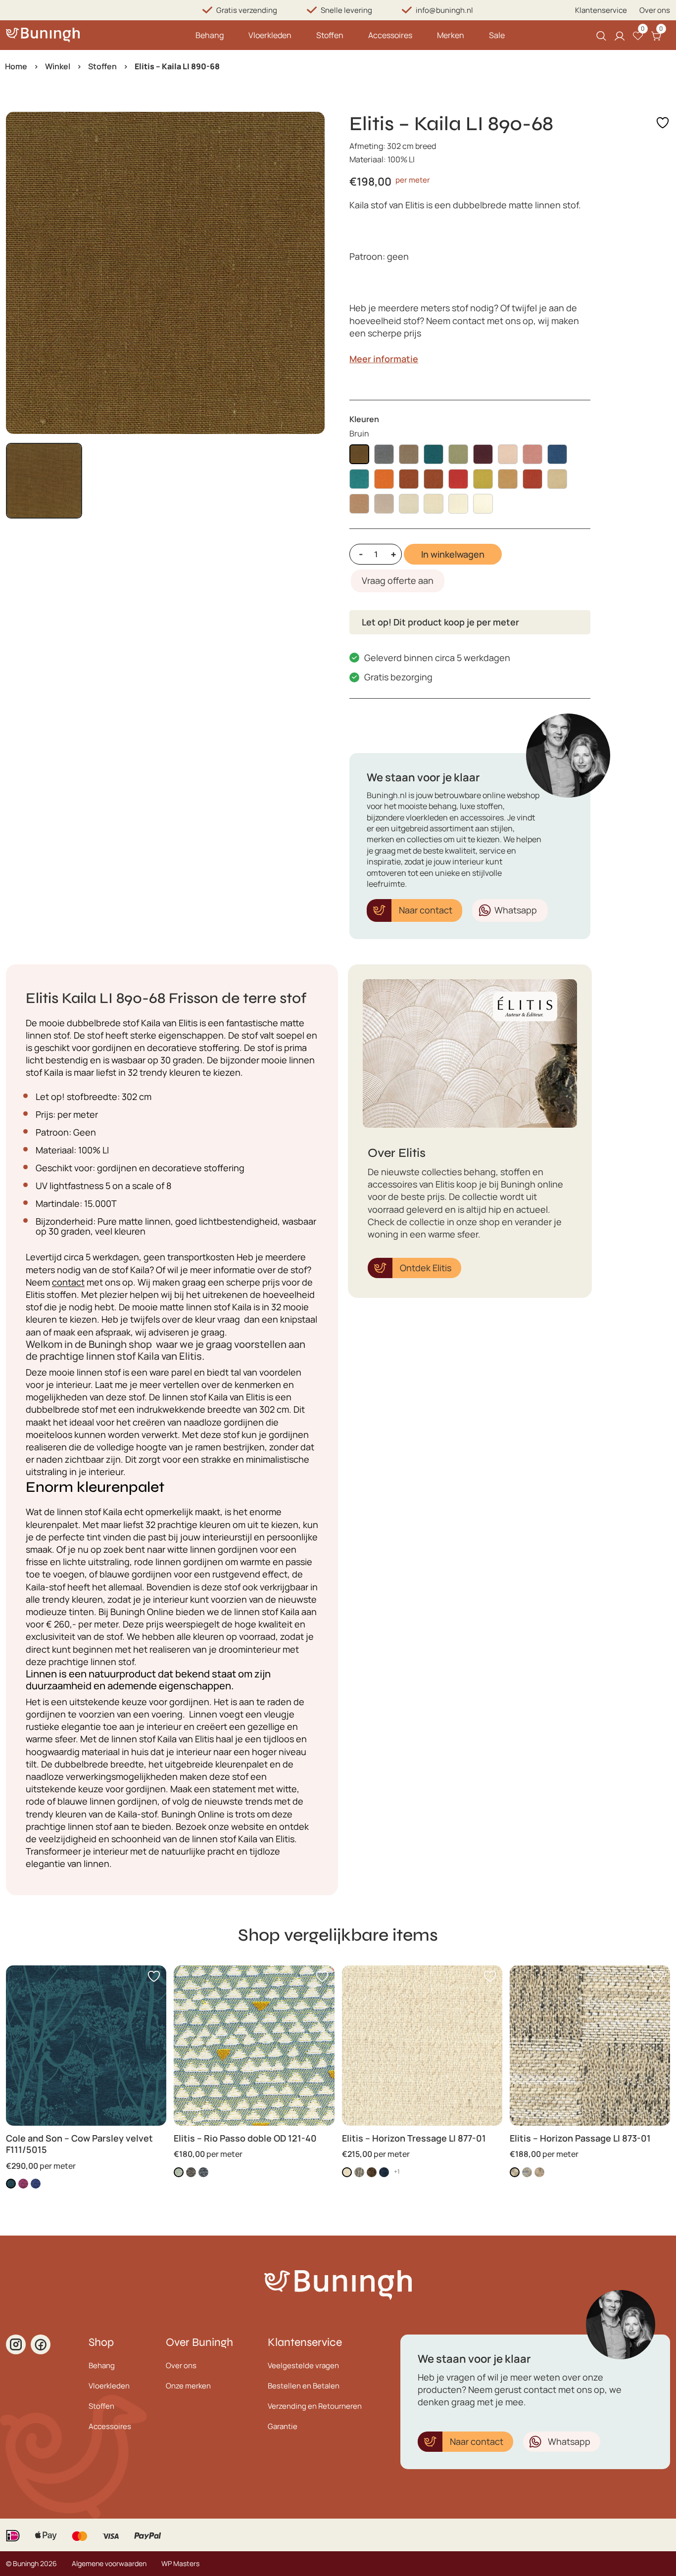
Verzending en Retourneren (315, 2406)
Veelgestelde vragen (303, 2365)
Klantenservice (601, 10)
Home (16, 66)
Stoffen (330, 35)
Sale (497, 35)
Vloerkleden (270, 35)
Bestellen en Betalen (304, 2386)
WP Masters (180, 2563)
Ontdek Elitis (426, 1268)
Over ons (655, 10)
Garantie (283, 2426)
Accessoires (390, 35)
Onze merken (188, 2386)
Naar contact (426, 910)
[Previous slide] (22, 273)
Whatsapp (516, 910)
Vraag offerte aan (398, 580)
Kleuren (364, 419)
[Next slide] (309, 273)
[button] (44, 481)
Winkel (58, 66)
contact (68, 1282)
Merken (451, 35)
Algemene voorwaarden (109, 2563)
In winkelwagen (453, 554)
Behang (210, 35)
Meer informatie (384, 359)
